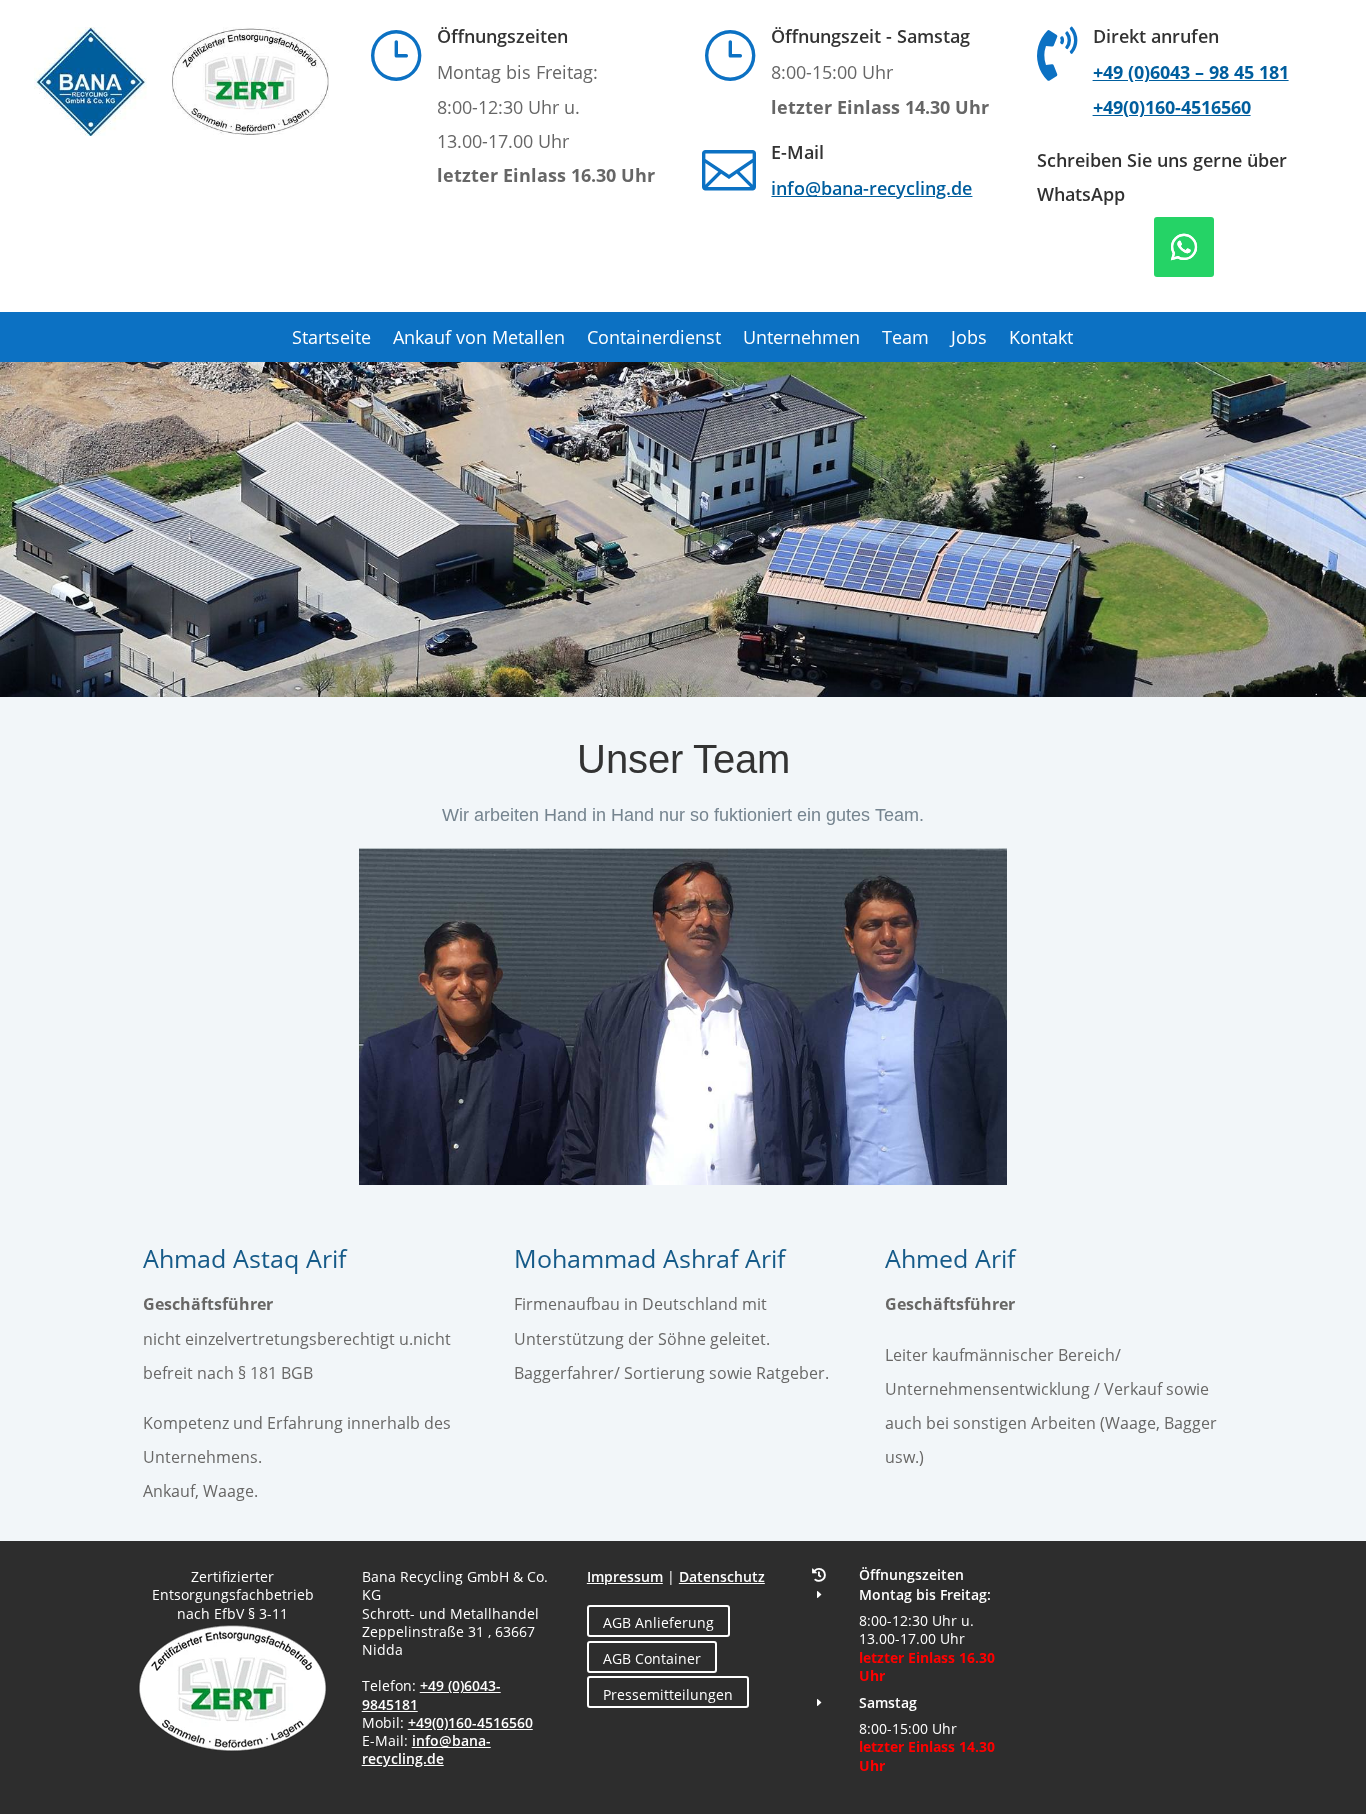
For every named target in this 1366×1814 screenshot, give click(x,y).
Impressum (625, 1576)
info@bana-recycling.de (871, 188)
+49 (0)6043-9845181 (431, 1694)
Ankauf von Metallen (479, 339)
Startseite (331, 339)
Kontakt (1041, 339)
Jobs (969, 339)
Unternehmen (801, 339)
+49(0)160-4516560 (1172, 107)
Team (905, 339)
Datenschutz (722, 1576)
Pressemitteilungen (668, 1694)
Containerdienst (654, 339)
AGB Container (652, 1658)
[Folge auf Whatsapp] (1184, 247)
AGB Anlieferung (658, 1622)
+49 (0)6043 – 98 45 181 (1191, 72)
